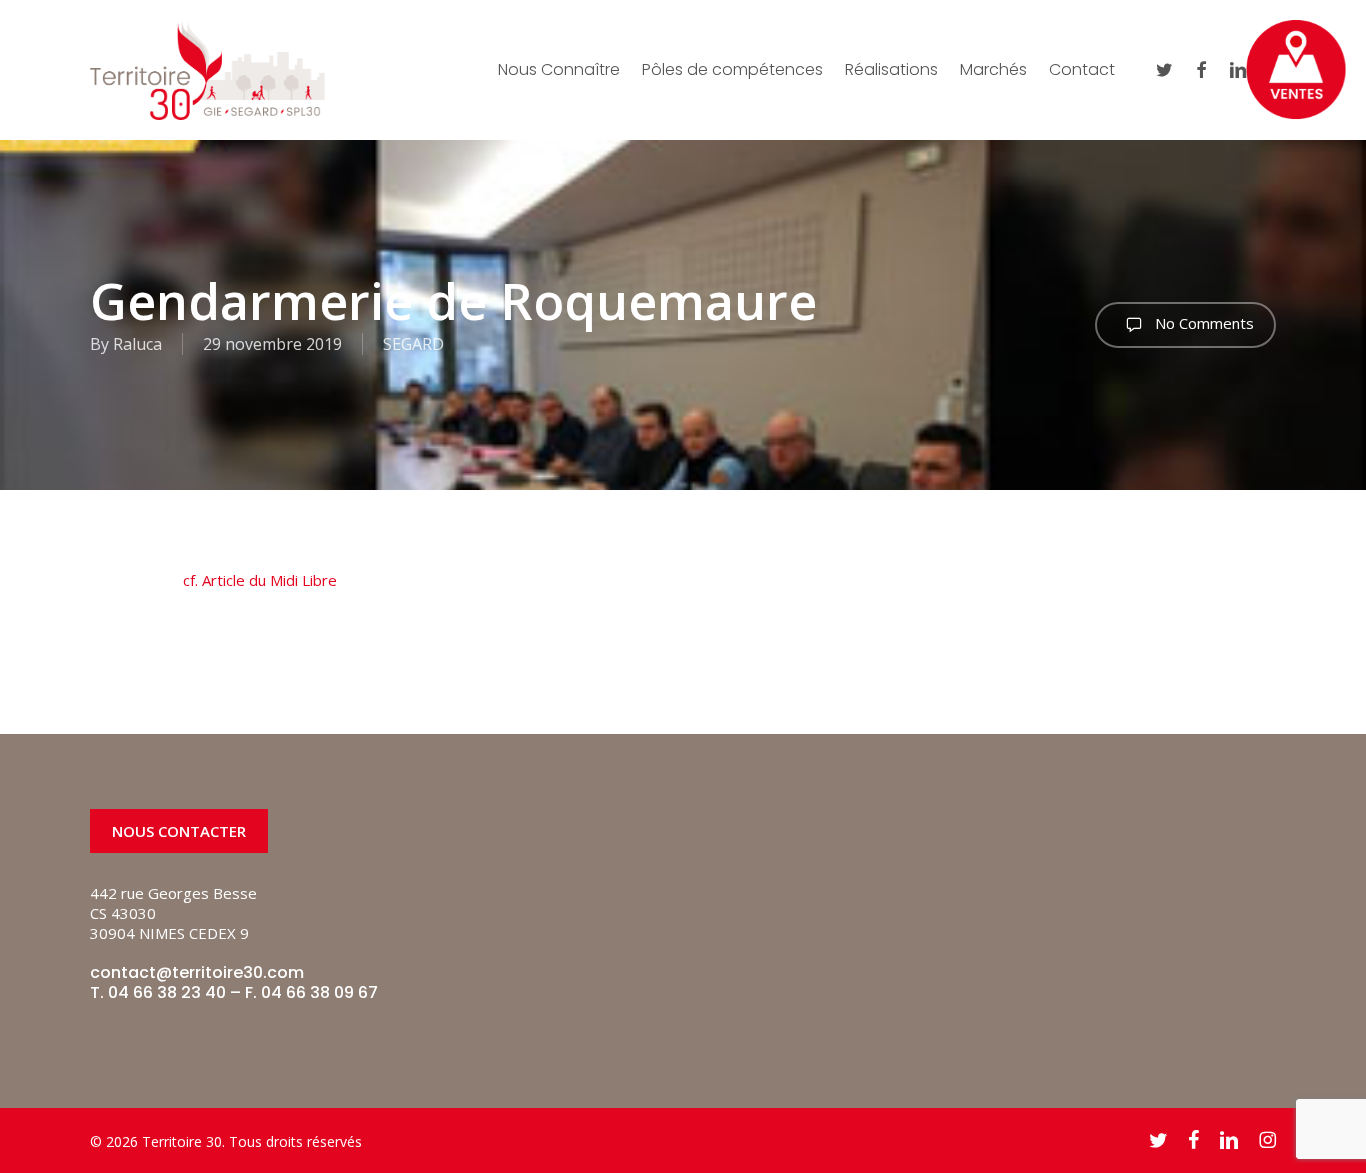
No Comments (1202, 323)
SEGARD (413, 344)
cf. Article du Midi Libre (260, 580)
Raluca (137, 344)
